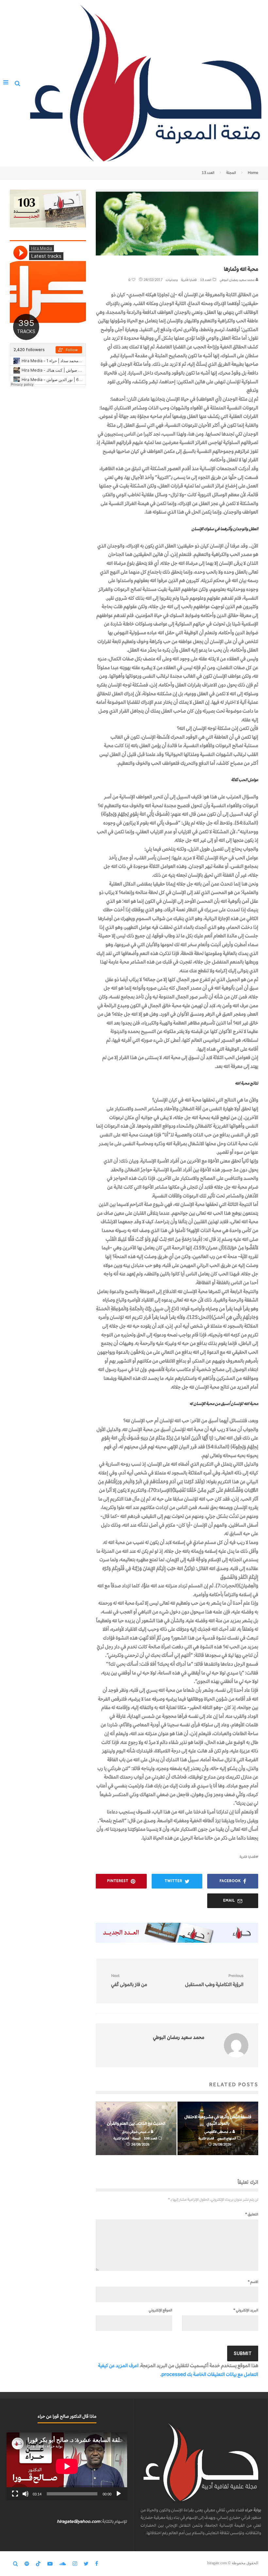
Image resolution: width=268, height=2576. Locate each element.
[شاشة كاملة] (15, 2494)
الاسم (253, 2282)
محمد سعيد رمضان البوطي (237, 280)
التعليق (252, 2214)
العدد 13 (206, 280)
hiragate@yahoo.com (79, 2521)
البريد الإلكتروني (246, 2310)
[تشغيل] (119, 2494)
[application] (67, 2466)
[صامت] (25, 2494)
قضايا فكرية (189, 280)
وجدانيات (172, 280)
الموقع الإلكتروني (160, 2310)
